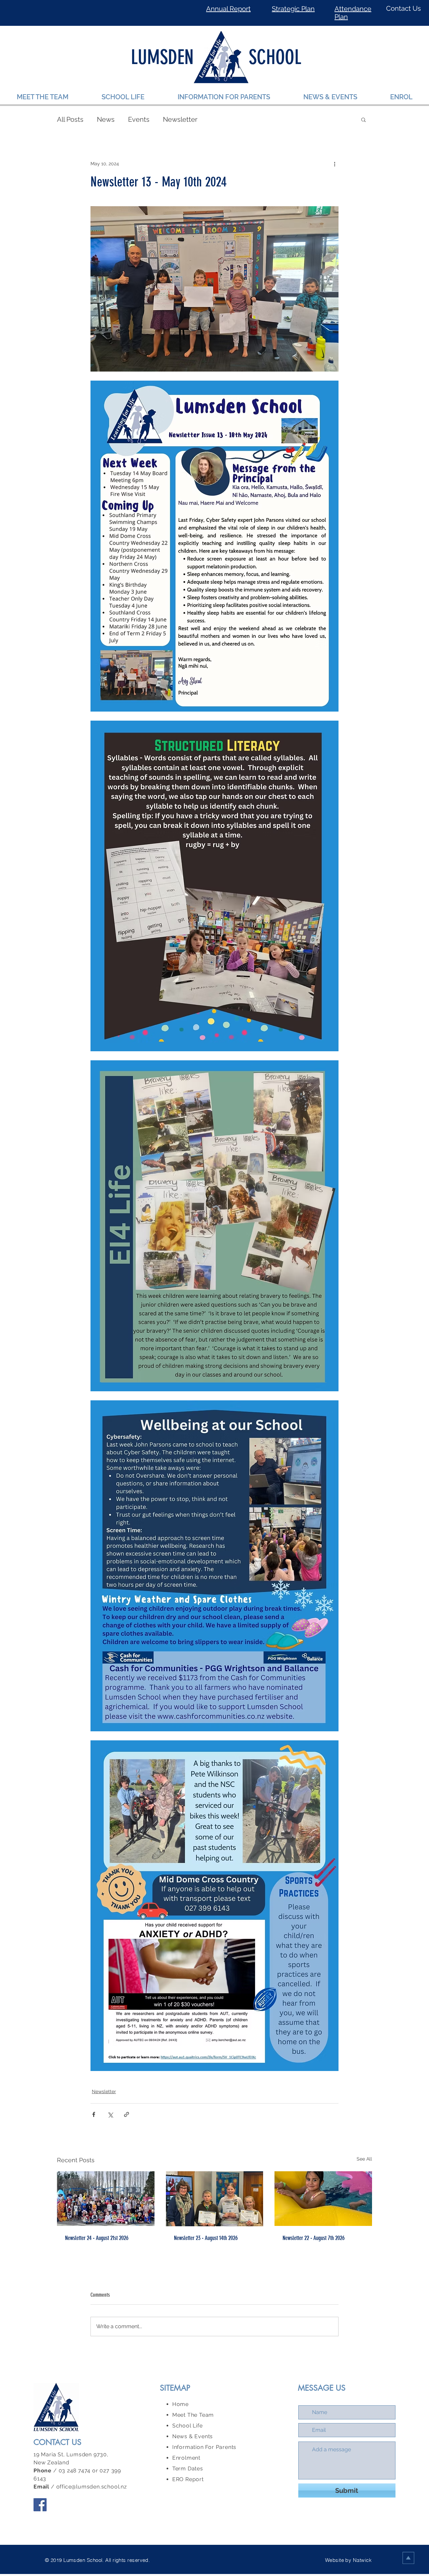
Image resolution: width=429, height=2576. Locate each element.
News (106, 119)
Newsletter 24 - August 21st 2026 (97, 2238)
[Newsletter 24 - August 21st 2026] (106, 2199)
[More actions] (334, 164)
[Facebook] (40, 2505)
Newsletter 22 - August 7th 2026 (314, 2238)
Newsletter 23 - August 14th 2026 (206, 2238)
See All (364, 2159)
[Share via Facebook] (94, 2114)
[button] (363, 119)
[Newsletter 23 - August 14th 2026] (215, 2199)
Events (139, 119)
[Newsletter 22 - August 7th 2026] (323, 2199)
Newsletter (180, 119)
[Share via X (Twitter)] (110, 2114)
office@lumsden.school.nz (92, 2487)
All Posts (70, 119)
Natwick (362, 2560)
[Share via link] (127, 2114)
